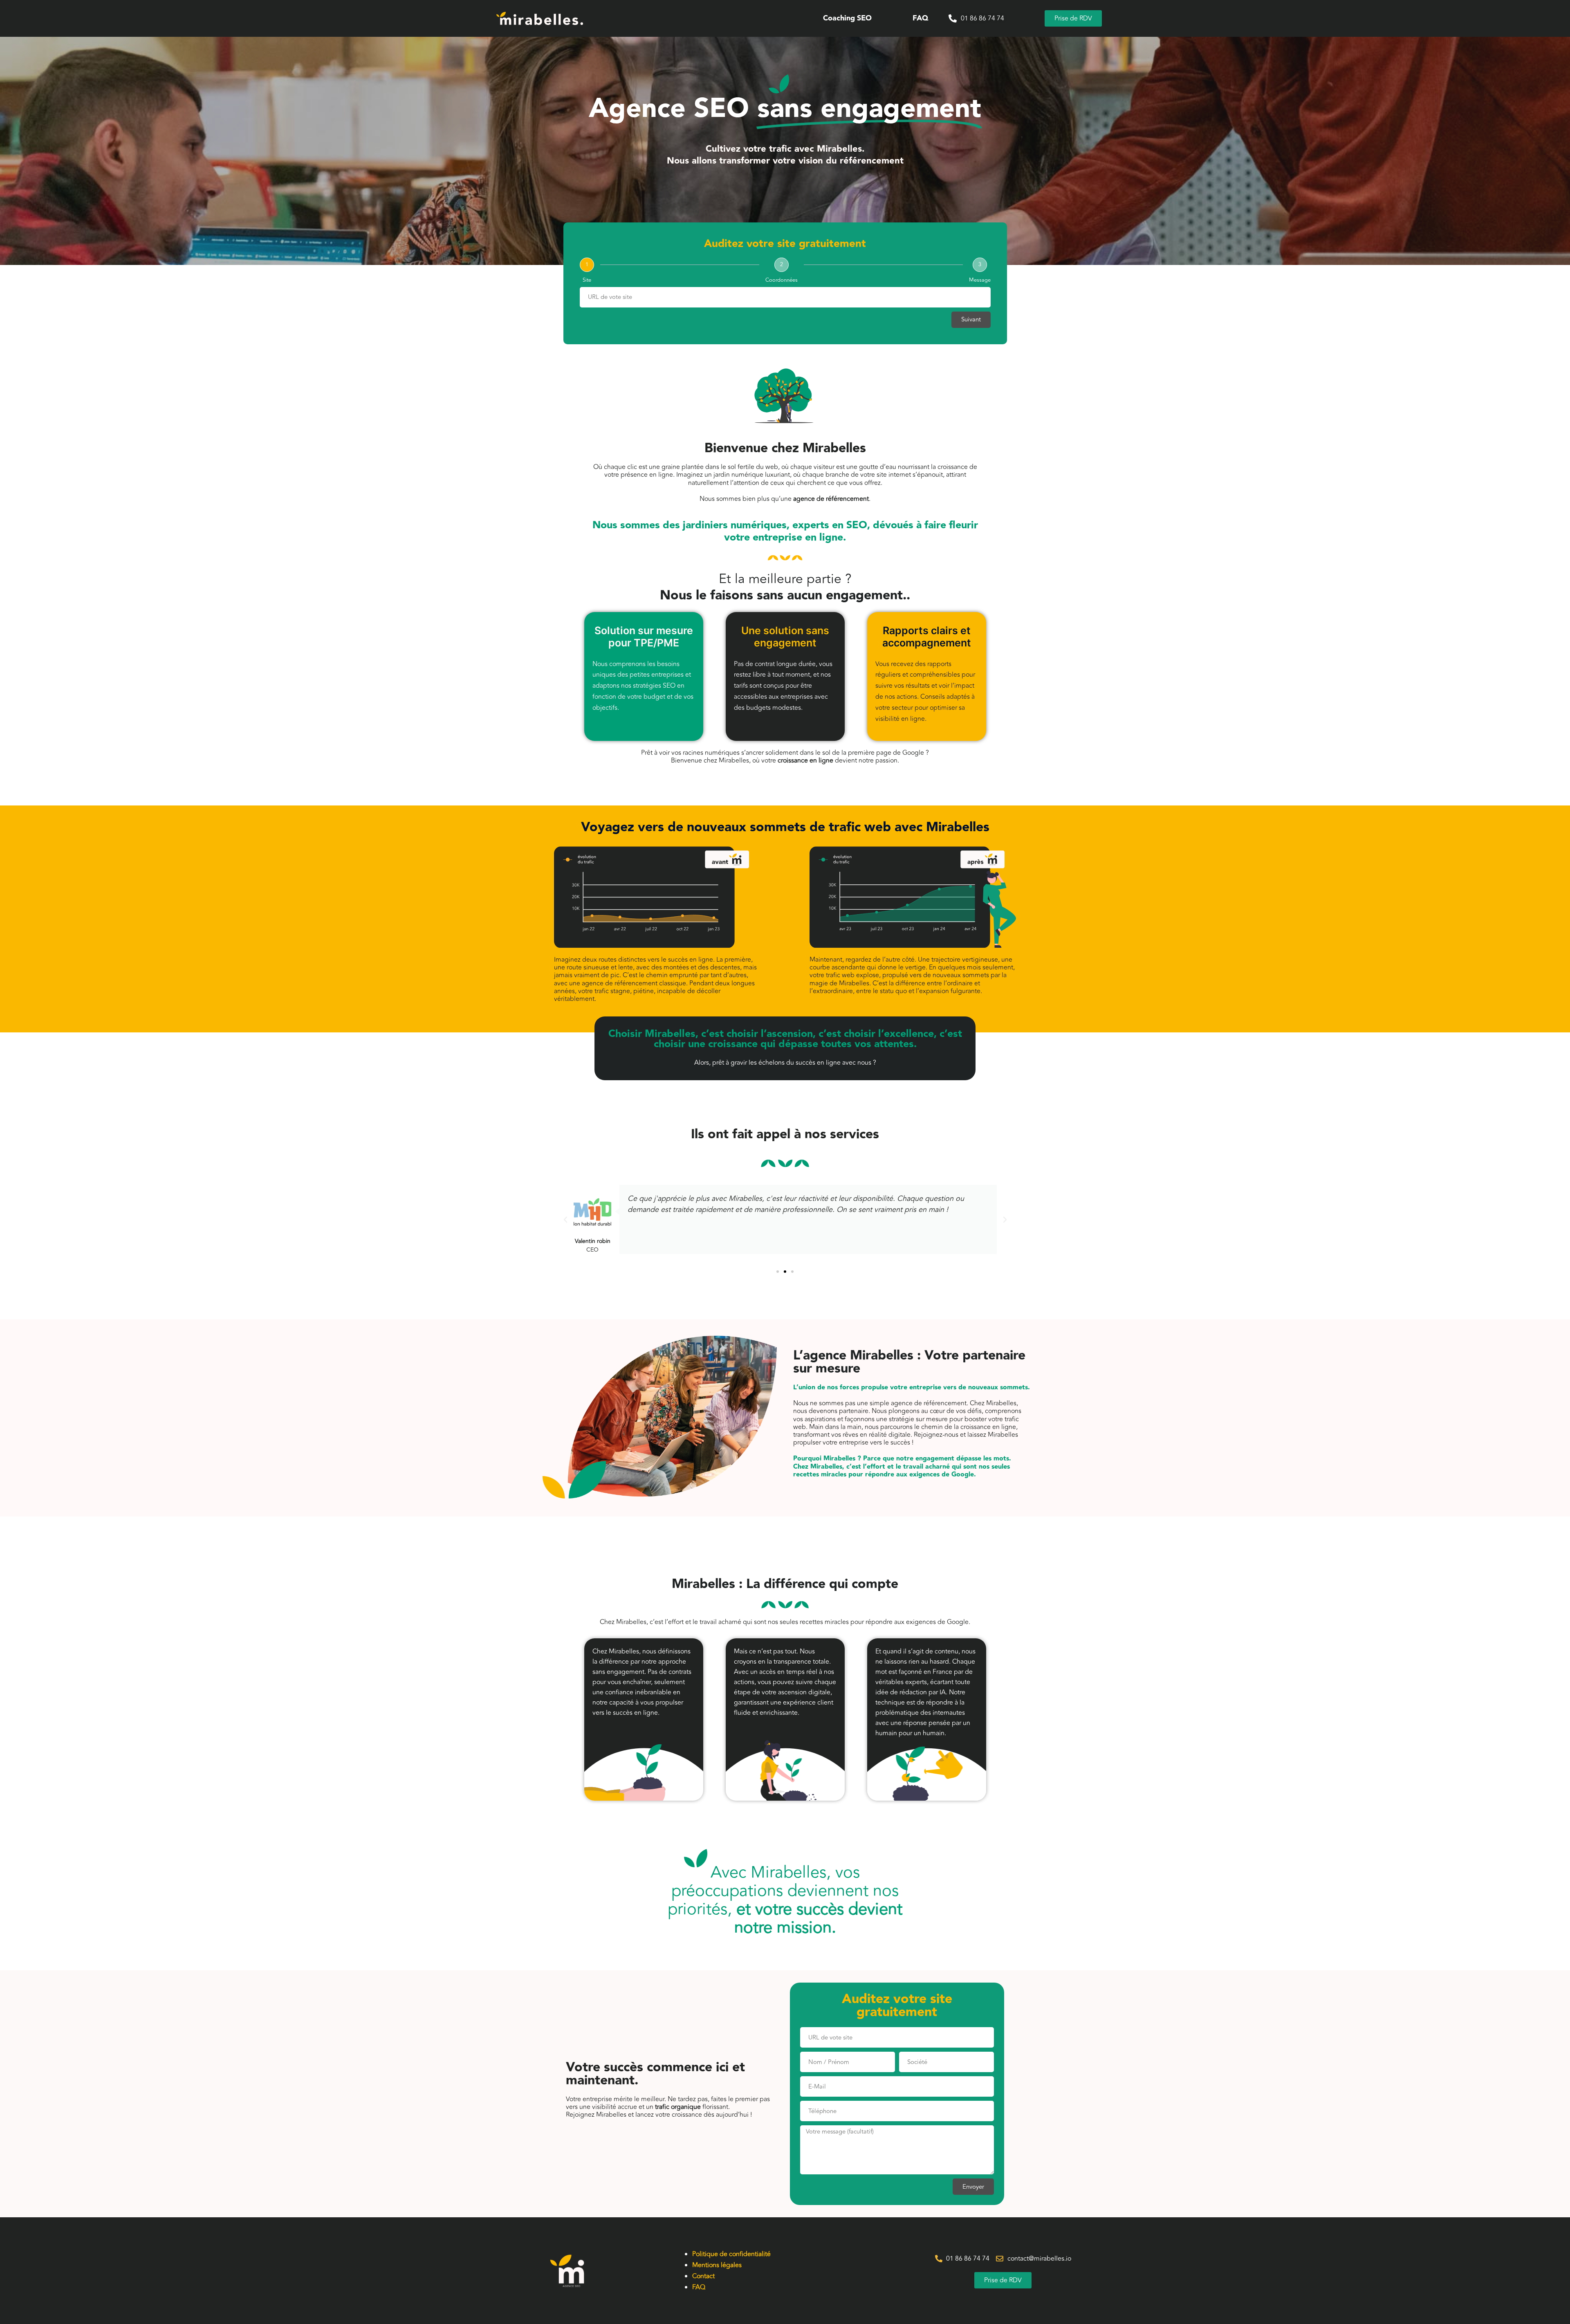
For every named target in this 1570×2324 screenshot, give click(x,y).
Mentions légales (717, 2265)
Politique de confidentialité (731, 2254)
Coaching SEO (847, 18)
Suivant (971, 320)
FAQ (920, 18)
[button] (565, 1220)
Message (980, 280)
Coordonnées (782, 280)
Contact (703, 2276)
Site (587, 280)
